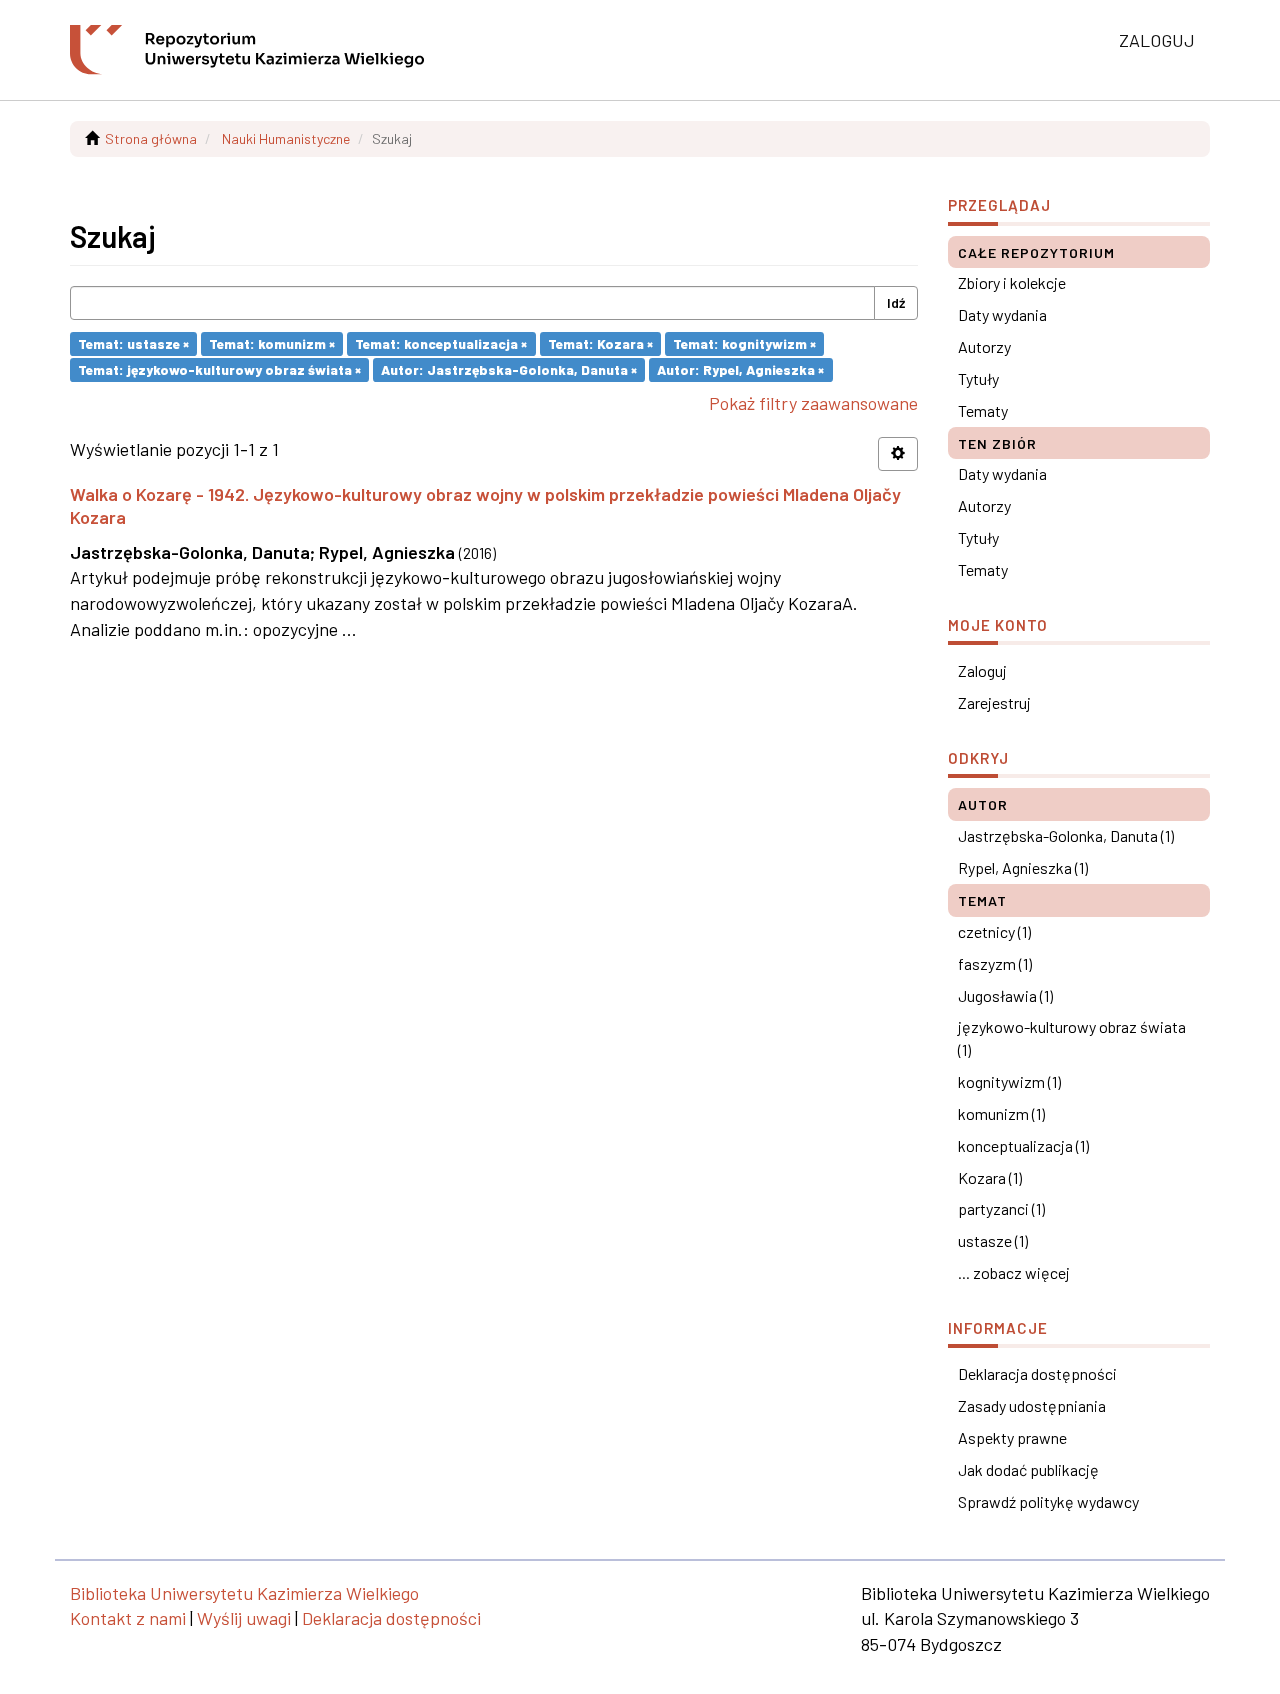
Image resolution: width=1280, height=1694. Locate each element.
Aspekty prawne (1012, 1437)
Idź (896, 302)
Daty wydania (1002, 314)
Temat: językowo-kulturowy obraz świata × (219, 369)
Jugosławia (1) (1005, 995)
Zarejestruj (994, 702)
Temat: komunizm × (272, 343)
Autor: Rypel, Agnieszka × (740, 369)
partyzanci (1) (1001, 1208)
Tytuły (978, 378)
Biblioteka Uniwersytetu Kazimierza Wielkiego (244, 1593)
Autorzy (984, 346)
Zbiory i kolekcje (1012, 282)
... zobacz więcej (1014, 1272)
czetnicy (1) (994, 931)
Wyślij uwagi (244, 1618)
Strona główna (151, 138)
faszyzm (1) (995, 963)
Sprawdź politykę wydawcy (1048, 1501)
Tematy (983, 410)
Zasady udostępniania (1032, 1405)
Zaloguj (982, 670)
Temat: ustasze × (133, 343)
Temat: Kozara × (600, 343)
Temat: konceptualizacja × (441, 343)
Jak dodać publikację (1028, 1469)
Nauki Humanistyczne (286, 138)
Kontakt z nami (128, 1618)
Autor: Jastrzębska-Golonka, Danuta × (509, 369)
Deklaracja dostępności (1037, 1373)
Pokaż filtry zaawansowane (813, 403)
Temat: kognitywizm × (744, 343)
